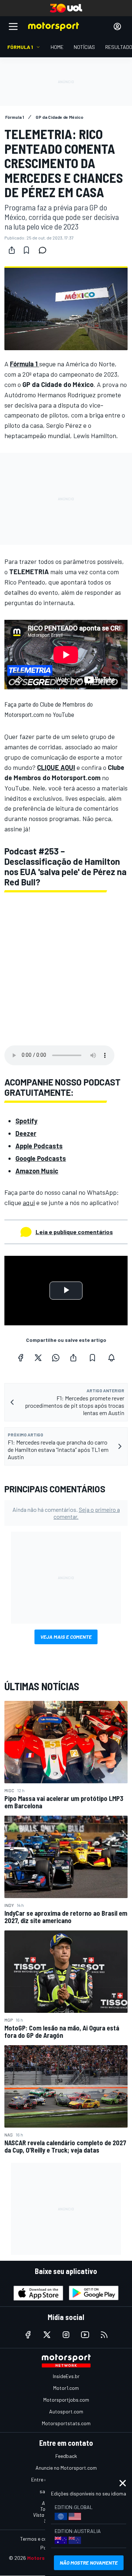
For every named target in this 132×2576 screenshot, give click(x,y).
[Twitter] (38, 1358)
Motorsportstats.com (66, 2423)
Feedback (66, 2456)
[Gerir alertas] (111, 1358)
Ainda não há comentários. (66, 1513)
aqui (29, 1202)
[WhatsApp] (56, 1358)
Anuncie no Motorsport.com (66, 2468)
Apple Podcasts (39, 1146)
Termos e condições (42, 2539)
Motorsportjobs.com (66, 2400)
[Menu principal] (13, 26)
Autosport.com (66, 2411)
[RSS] (104, 2335)
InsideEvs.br (66, 2376)
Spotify (26, 1121)
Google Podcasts (41, 1158)
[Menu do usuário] (117, 26)
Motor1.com (66, 2388)
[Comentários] (45, 250)
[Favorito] (26, 250)
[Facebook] (21, 1358)
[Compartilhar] (12, 250)
